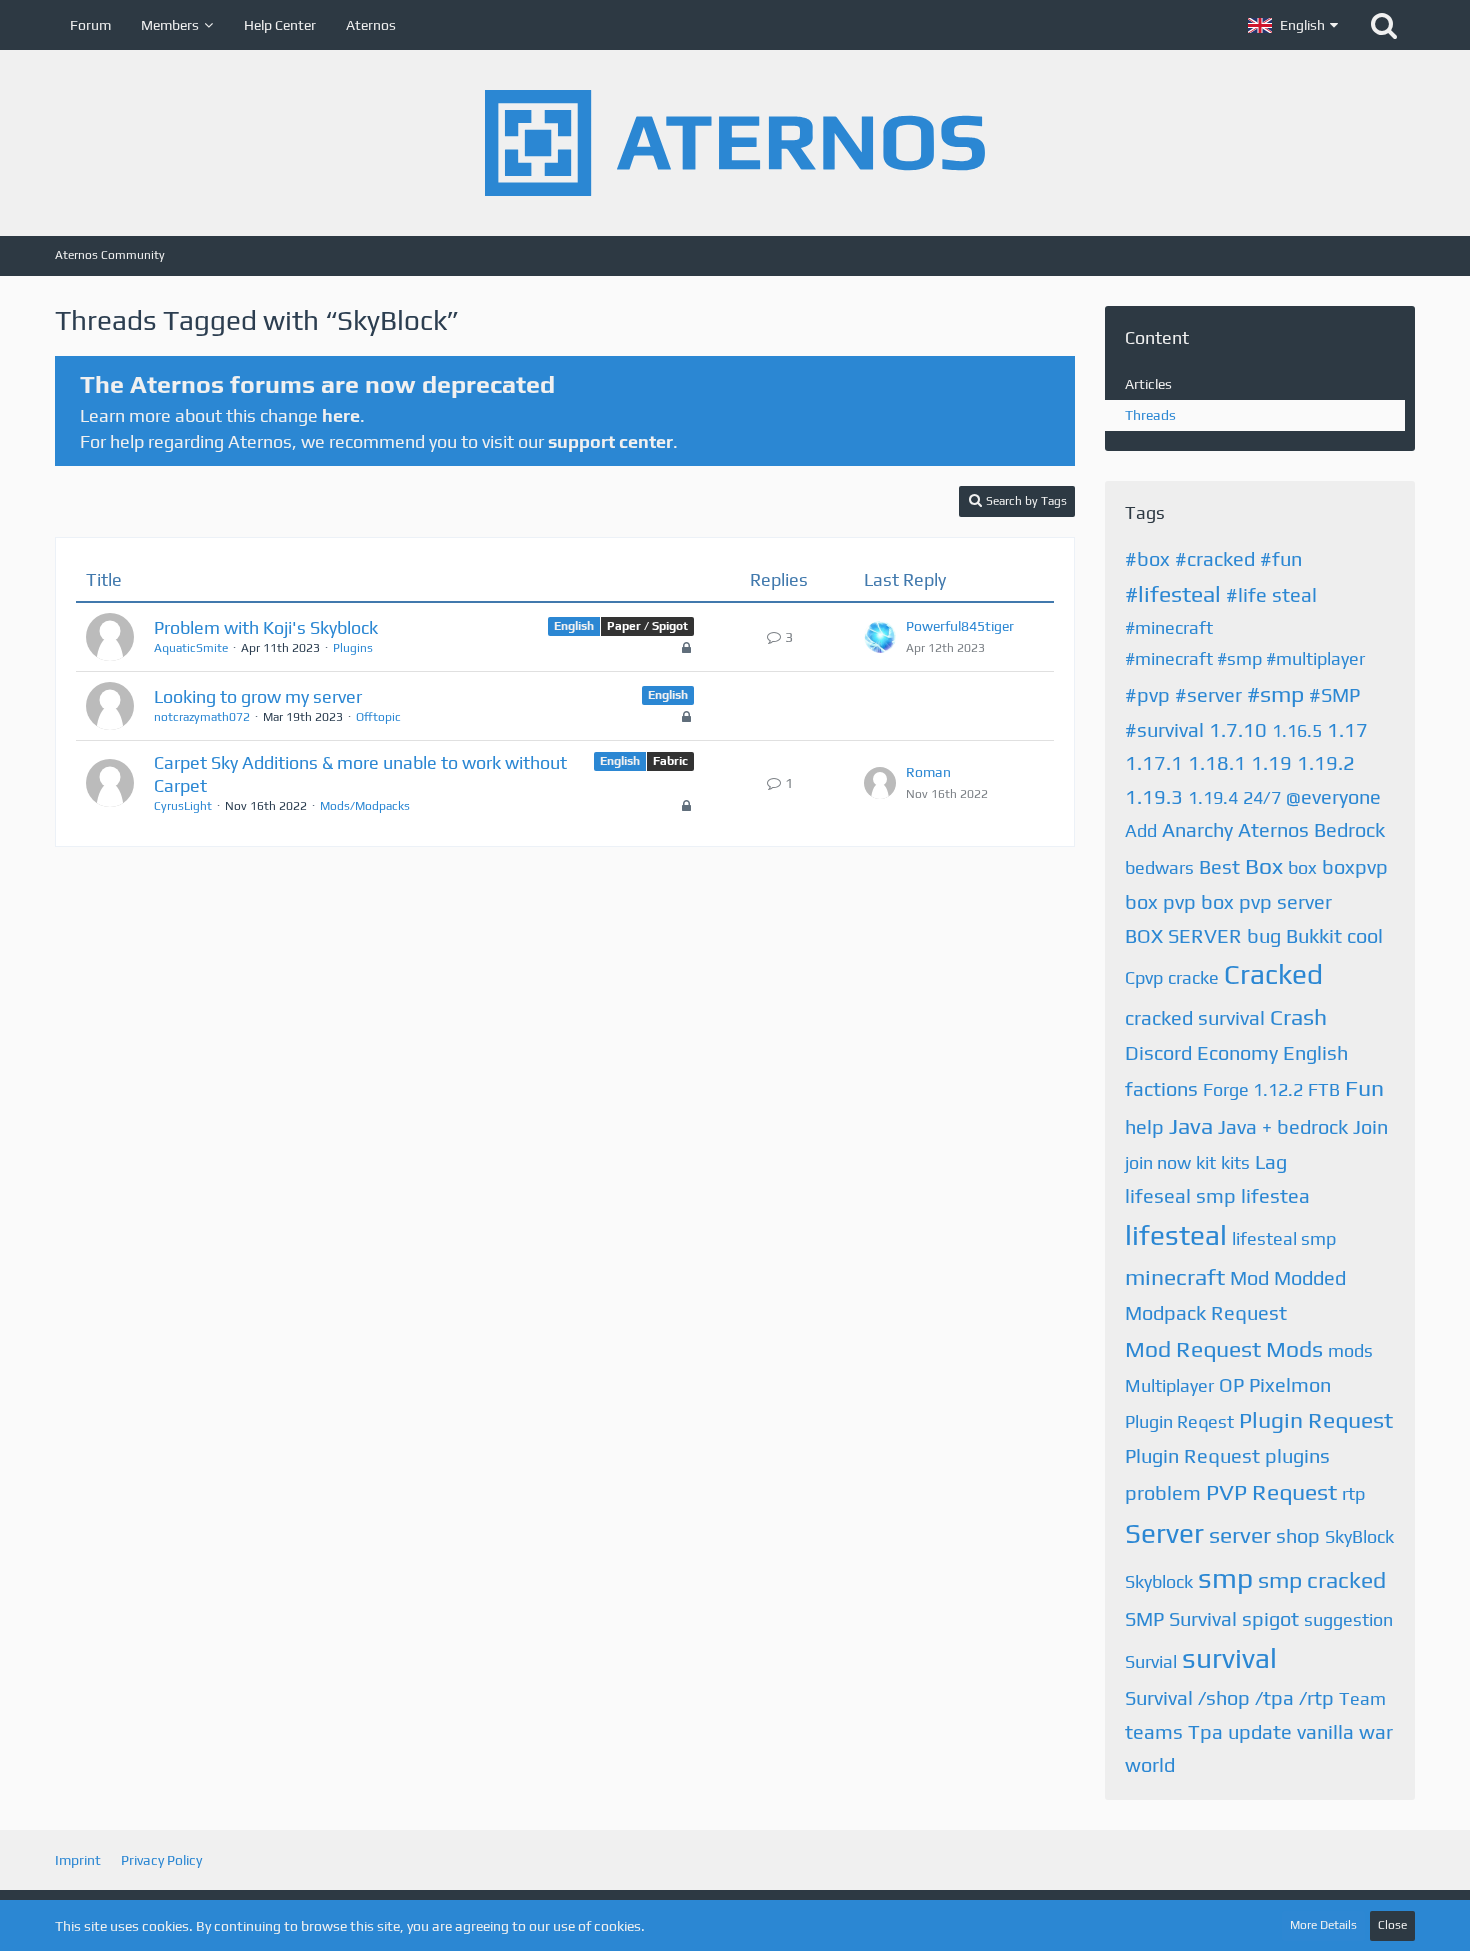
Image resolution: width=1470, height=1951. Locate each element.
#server (1208, 694)
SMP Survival (1181, 1618)
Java (1191, 1125)
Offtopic (378, 717)
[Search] (1384, 25)
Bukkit (1314, 935)
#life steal (1271, 594)
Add (1141, 830)
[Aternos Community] (735, 143)
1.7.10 (1238, 729)
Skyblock (1159, 1581)
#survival (1164, 729)
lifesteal (1176, 1235)
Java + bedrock (1283, 1126)
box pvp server (1266, 901)
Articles (1148, 384)
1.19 (1271, 762)
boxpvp (1355, 866)
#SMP (1334, 694)
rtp (1353, 1493)
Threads (1150, 415)
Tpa (1205, 1731)
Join (1370, 1126)
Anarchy (1197, 829)
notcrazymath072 (202, 717)
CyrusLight (183, 806)
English (574, 626)
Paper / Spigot (647, 626)
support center (610, 441)
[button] (1293, 25)
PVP (1226, 1491)
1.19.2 (1326, 762)
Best (1219, 866)
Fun (1364, 1087)
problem (1163, 1492)
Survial (1151, 1661)
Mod (1249, 1277)
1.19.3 (1154, 796)
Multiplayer (1169, 1385)
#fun (1281, 558)
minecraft (1175, 1276)
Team (1362, 1698)
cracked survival (1195, 1017)
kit (1206, 1162)
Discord (1158, 1052)
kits (1235, 1162)
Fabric (670, 761)
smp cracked (1322, 1579)
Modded (1310, 1277)
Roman (928, 772)
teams (1154, 1731)
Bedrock (1349, 829)
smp (1225, 1578)
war (1376, 1731)
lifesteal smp (1284, 1238)
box (1302, 867)
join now (1158, 1162)
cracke (1193, 977)
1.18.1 (1217, 762)
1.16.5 (1297, 730)
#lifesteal (1173, 593)
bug (1264, 935)
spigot (1270, 1618)
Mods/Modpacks (365, 806)
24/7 (1262, 797)
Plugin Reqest (1179, 1421)
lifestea (1275, 1195)
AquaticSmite (191, 648)
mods (1350, 1350)
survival (1229, 1658)
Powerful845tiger (960, 626)
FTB (1324, 1089)
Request (1294, 1491)
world (1150, 1764)
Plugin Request (1316, 1419)
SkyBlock (1359, 1536)
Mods (1294, 1348)
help (1144, 1126)
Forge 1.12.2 (1253, 1089)
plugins (1297, 1455)
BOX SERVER (1183, 935)
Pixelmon (1290, 1384)
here (341, 415)
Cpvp (1144, 977)
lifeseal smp (1180, 1195)
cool (1365, 935)
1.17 (1347, 729)
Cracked (1273, 974)
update (1260, 1731)
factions (1161, 1088)
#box (1147, 558)
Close (1392, 1925)
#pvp (1147, 694)
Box (1264, 865)
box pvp (1160, 901)
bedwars (1159, 867)
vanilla (1325, 1731)
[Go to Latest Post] (880, 637)
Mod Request (1193, 1348)
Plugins (353, 648)
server (1240, 1534)
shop (1298, 1535)
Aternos (1273, 829)
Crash (1298, 1016)
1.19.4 (1213, 797)
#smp (1275, 693)
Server (1164, 1533)
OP (1231, 1384)
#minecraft (1169, 627)
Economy (1237, 1052)
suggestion (1348, 1619)
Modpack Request (1206, 1312)
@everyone (1333, 796)
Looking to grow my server (258, 696)
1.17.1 (1154, 762)
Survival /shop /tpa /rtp (1229, 1697)
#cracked (1215, 558)
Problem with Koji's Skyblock (266, 627)
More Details (1323, 1925)
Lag (1271, 1161)
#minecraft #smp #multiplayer (1245, 658)
